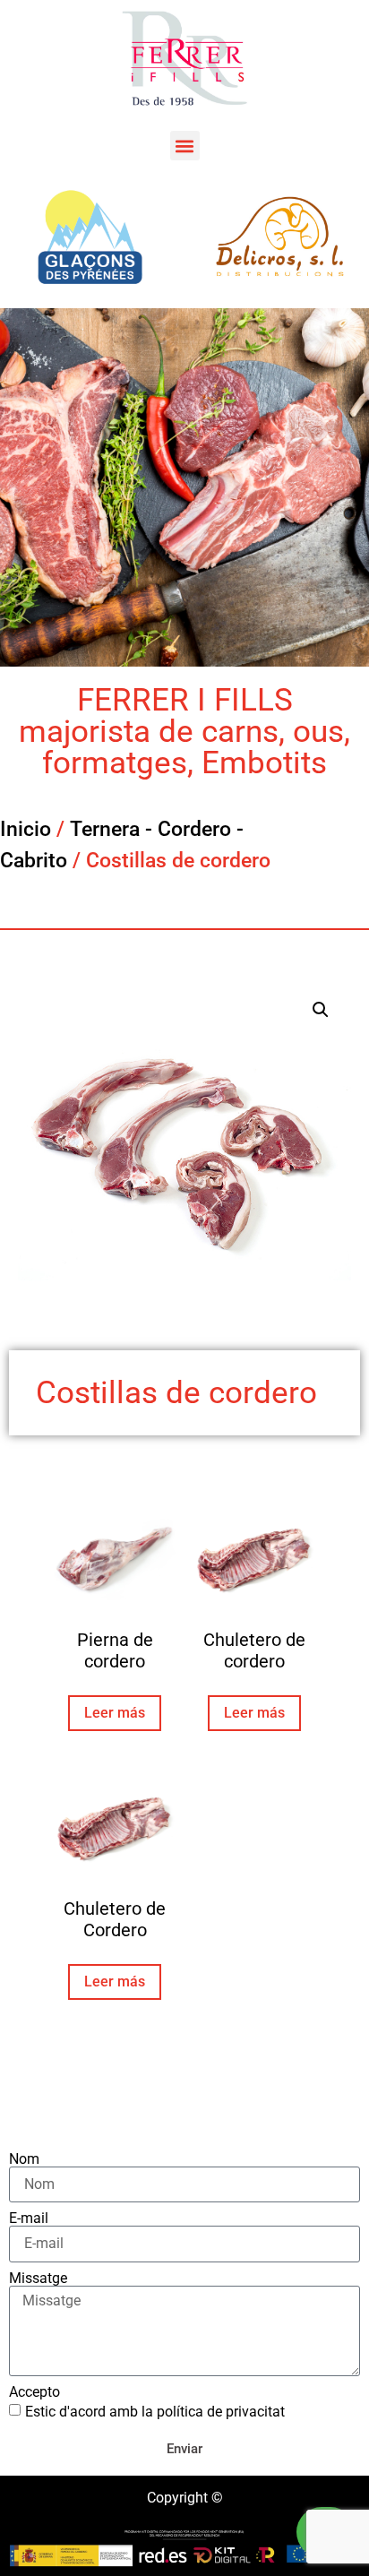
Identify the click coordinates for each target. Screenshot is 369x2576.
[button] (185, 146)
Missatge (38, 2279)
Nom (24, 2159)
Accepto (34, 2392)
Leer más (115, 1713)
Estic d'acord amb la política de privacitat (155, 2412)
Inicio (26, 829)
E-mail (29, 2218)
